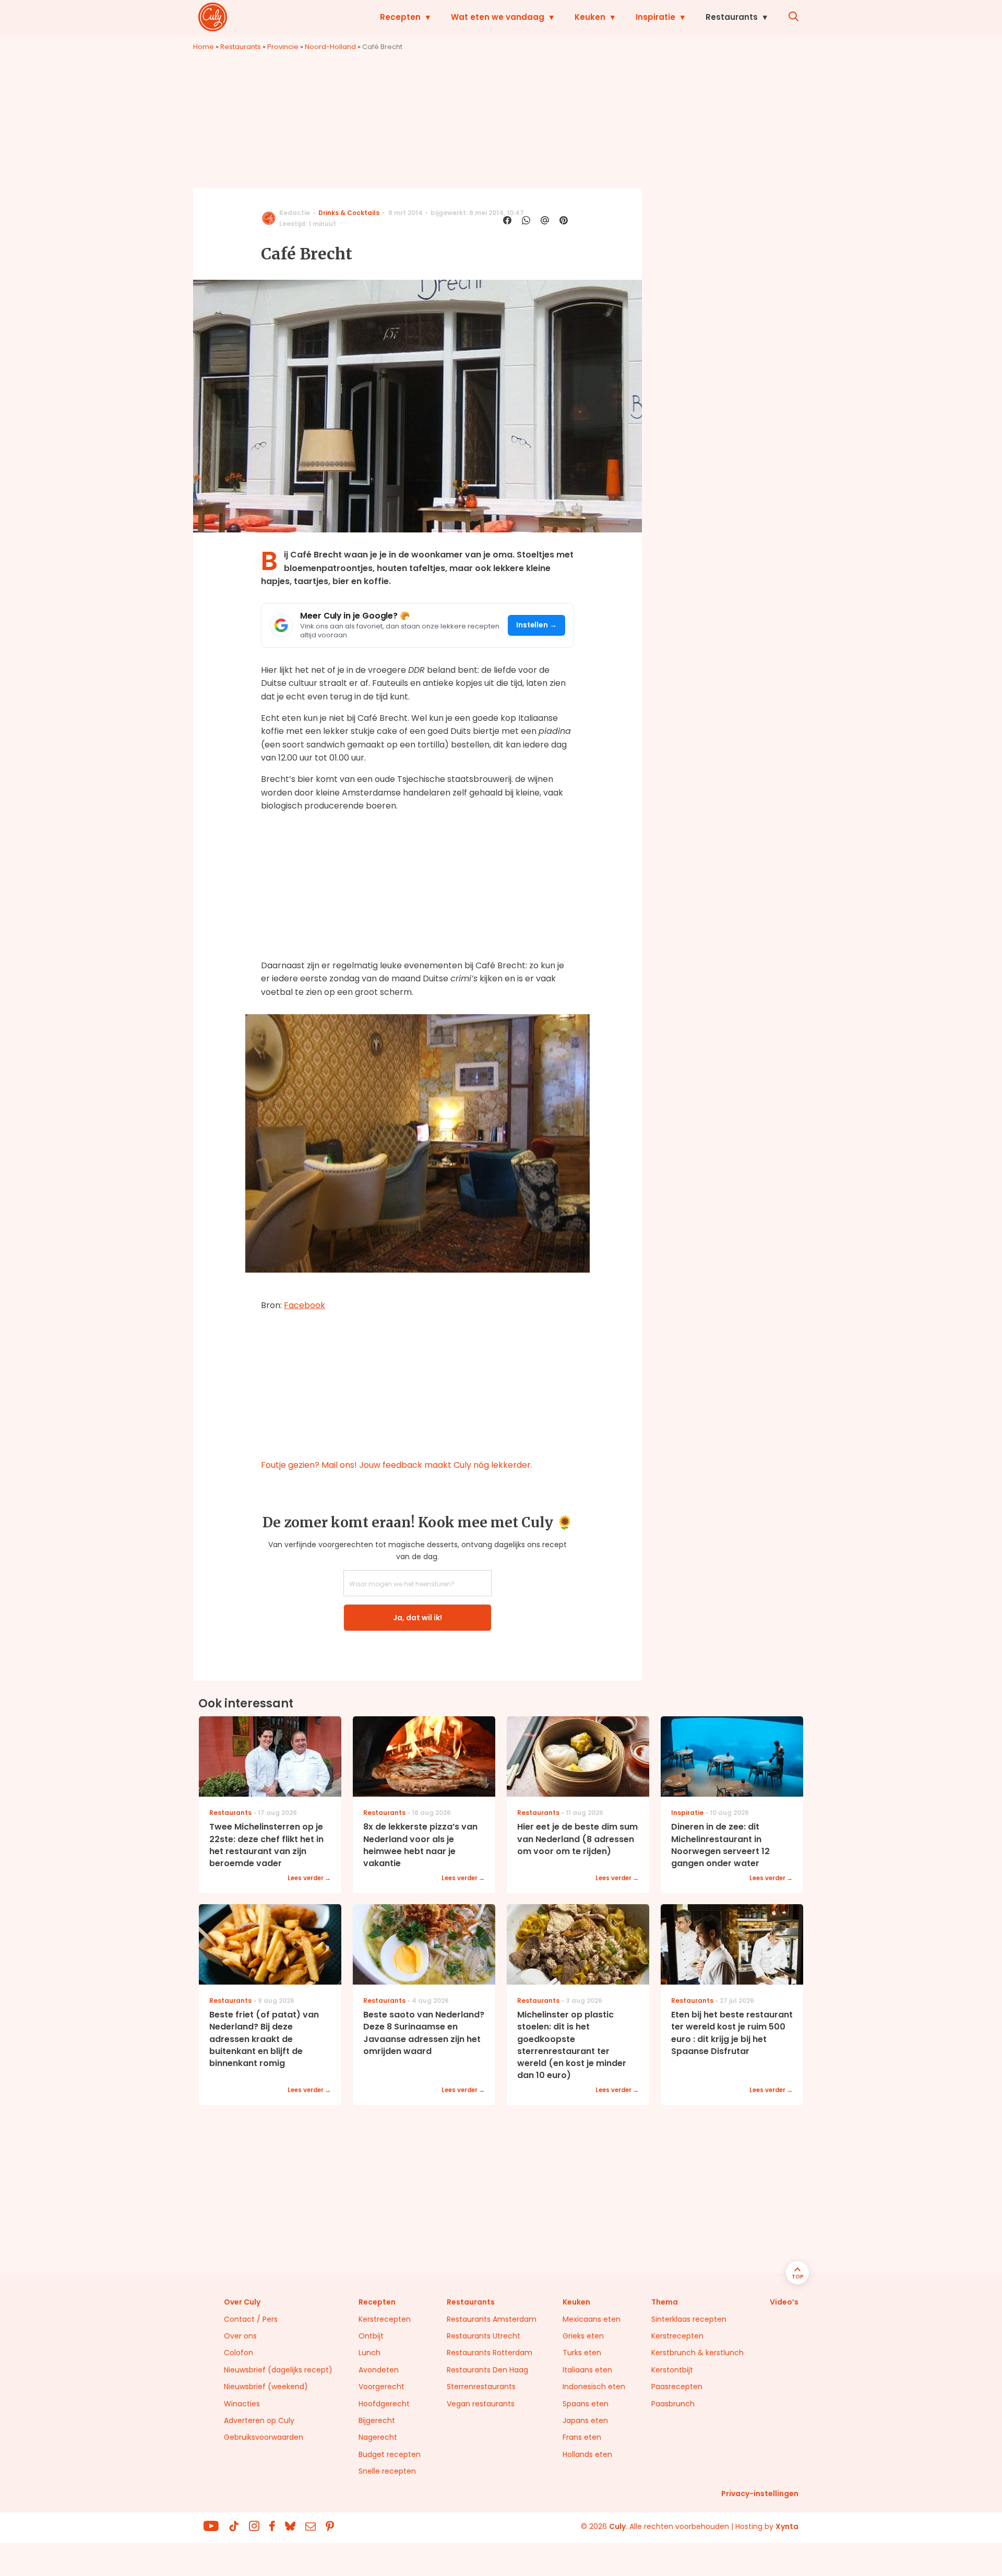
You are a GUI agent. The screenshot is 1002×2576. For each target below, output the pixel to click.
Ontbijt (371, 2336)
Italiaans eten (587, 2370)
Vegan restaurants (481, 2404)
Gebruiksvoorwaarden (264, 2437)
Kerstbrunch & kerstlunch (697, 2353)
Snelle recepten (387, 2471)
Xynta (787, 2526)
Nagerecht (378, 2437)
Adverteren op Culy (259, 2420)
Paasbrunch (673, 2404)
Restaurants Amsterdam (492, 2319)
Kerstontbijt (672, 2370)
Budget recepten (390, 2454)
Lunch (369, 2353)
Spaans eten (586, 2404)
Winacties (242, 2404)
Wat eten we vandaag (498, 17)
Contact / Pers (251, 2319)
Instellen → (537, 625)
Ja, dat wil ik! (417, 1618)
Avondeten (379, 2370)
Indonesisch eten (594, 2387)
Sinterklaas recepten (689, 2319)
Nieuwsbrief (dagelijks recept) (278, 2370)
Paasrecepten (677, 2387)
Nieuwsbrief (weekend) (266, 2387)
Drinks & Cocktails (349, 213)
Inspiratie (655, 17)
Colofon (238, 2353)
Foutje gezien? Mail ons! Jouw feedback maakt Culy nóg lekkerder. (397, 1465)
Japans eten (585, 2420)
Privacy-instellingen (760, 2494)
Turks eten (582, 2353)
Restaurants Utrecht (484, 2336)
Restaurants (732, 17)
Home (204, 47)
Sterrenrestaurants (481, 2387)
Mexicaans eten (592, 2319)
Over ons (240, 2336)
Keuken (590, 17)
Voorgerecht (381, 2387)
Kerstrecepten (385, 2319)
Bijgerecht (377, 2420)
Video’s (784, 2302)
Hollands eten (587, 2454)
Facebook (305, 1305)
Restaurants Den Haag (487, 2370)
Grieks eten (583, 2336)
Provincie (283, 47)
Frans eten (582, 2437)
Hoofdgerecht (384, 2404)
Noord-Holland (330, 47)
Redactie (295, 213)
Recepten (400, 17)
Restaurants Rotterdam (490, 2353)
